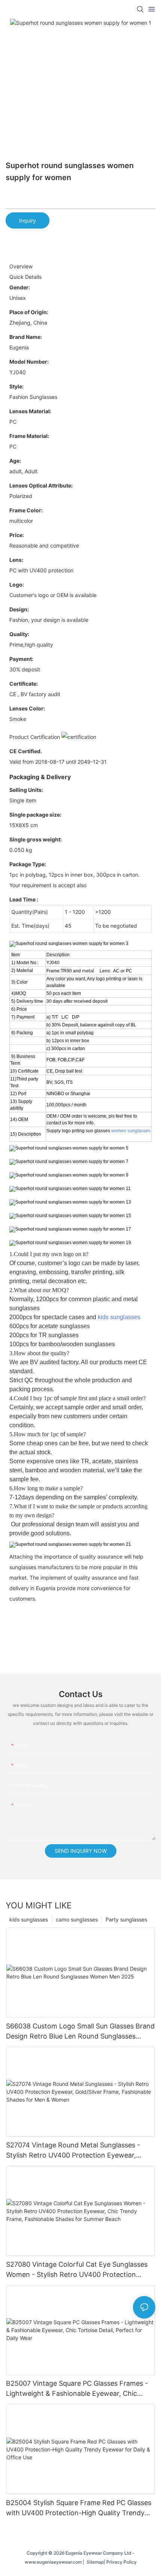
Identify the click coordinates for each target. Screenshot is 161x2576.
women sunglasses (131, 1131)
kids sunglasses (119, 1317)
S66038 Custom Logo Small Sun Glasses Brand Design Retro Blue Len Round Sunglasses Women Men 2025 (80, 2032)
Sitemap (94, 2562)
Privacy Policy (121, 2562)
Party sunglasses (126, 1919)
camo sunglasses (77, 1919)
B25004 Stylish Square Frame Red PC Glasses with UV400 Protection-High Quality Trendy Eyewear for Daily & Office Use (79, 2508)
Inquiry (28, 220)
